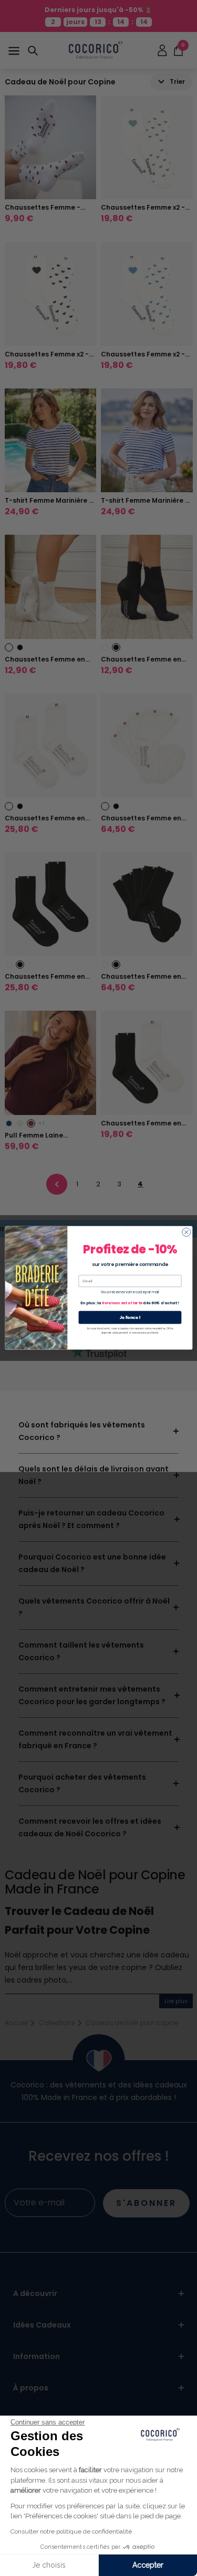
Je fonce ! (130, 1317)
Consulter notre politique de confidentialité (71, 2531)
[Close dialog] (186, 1232)
